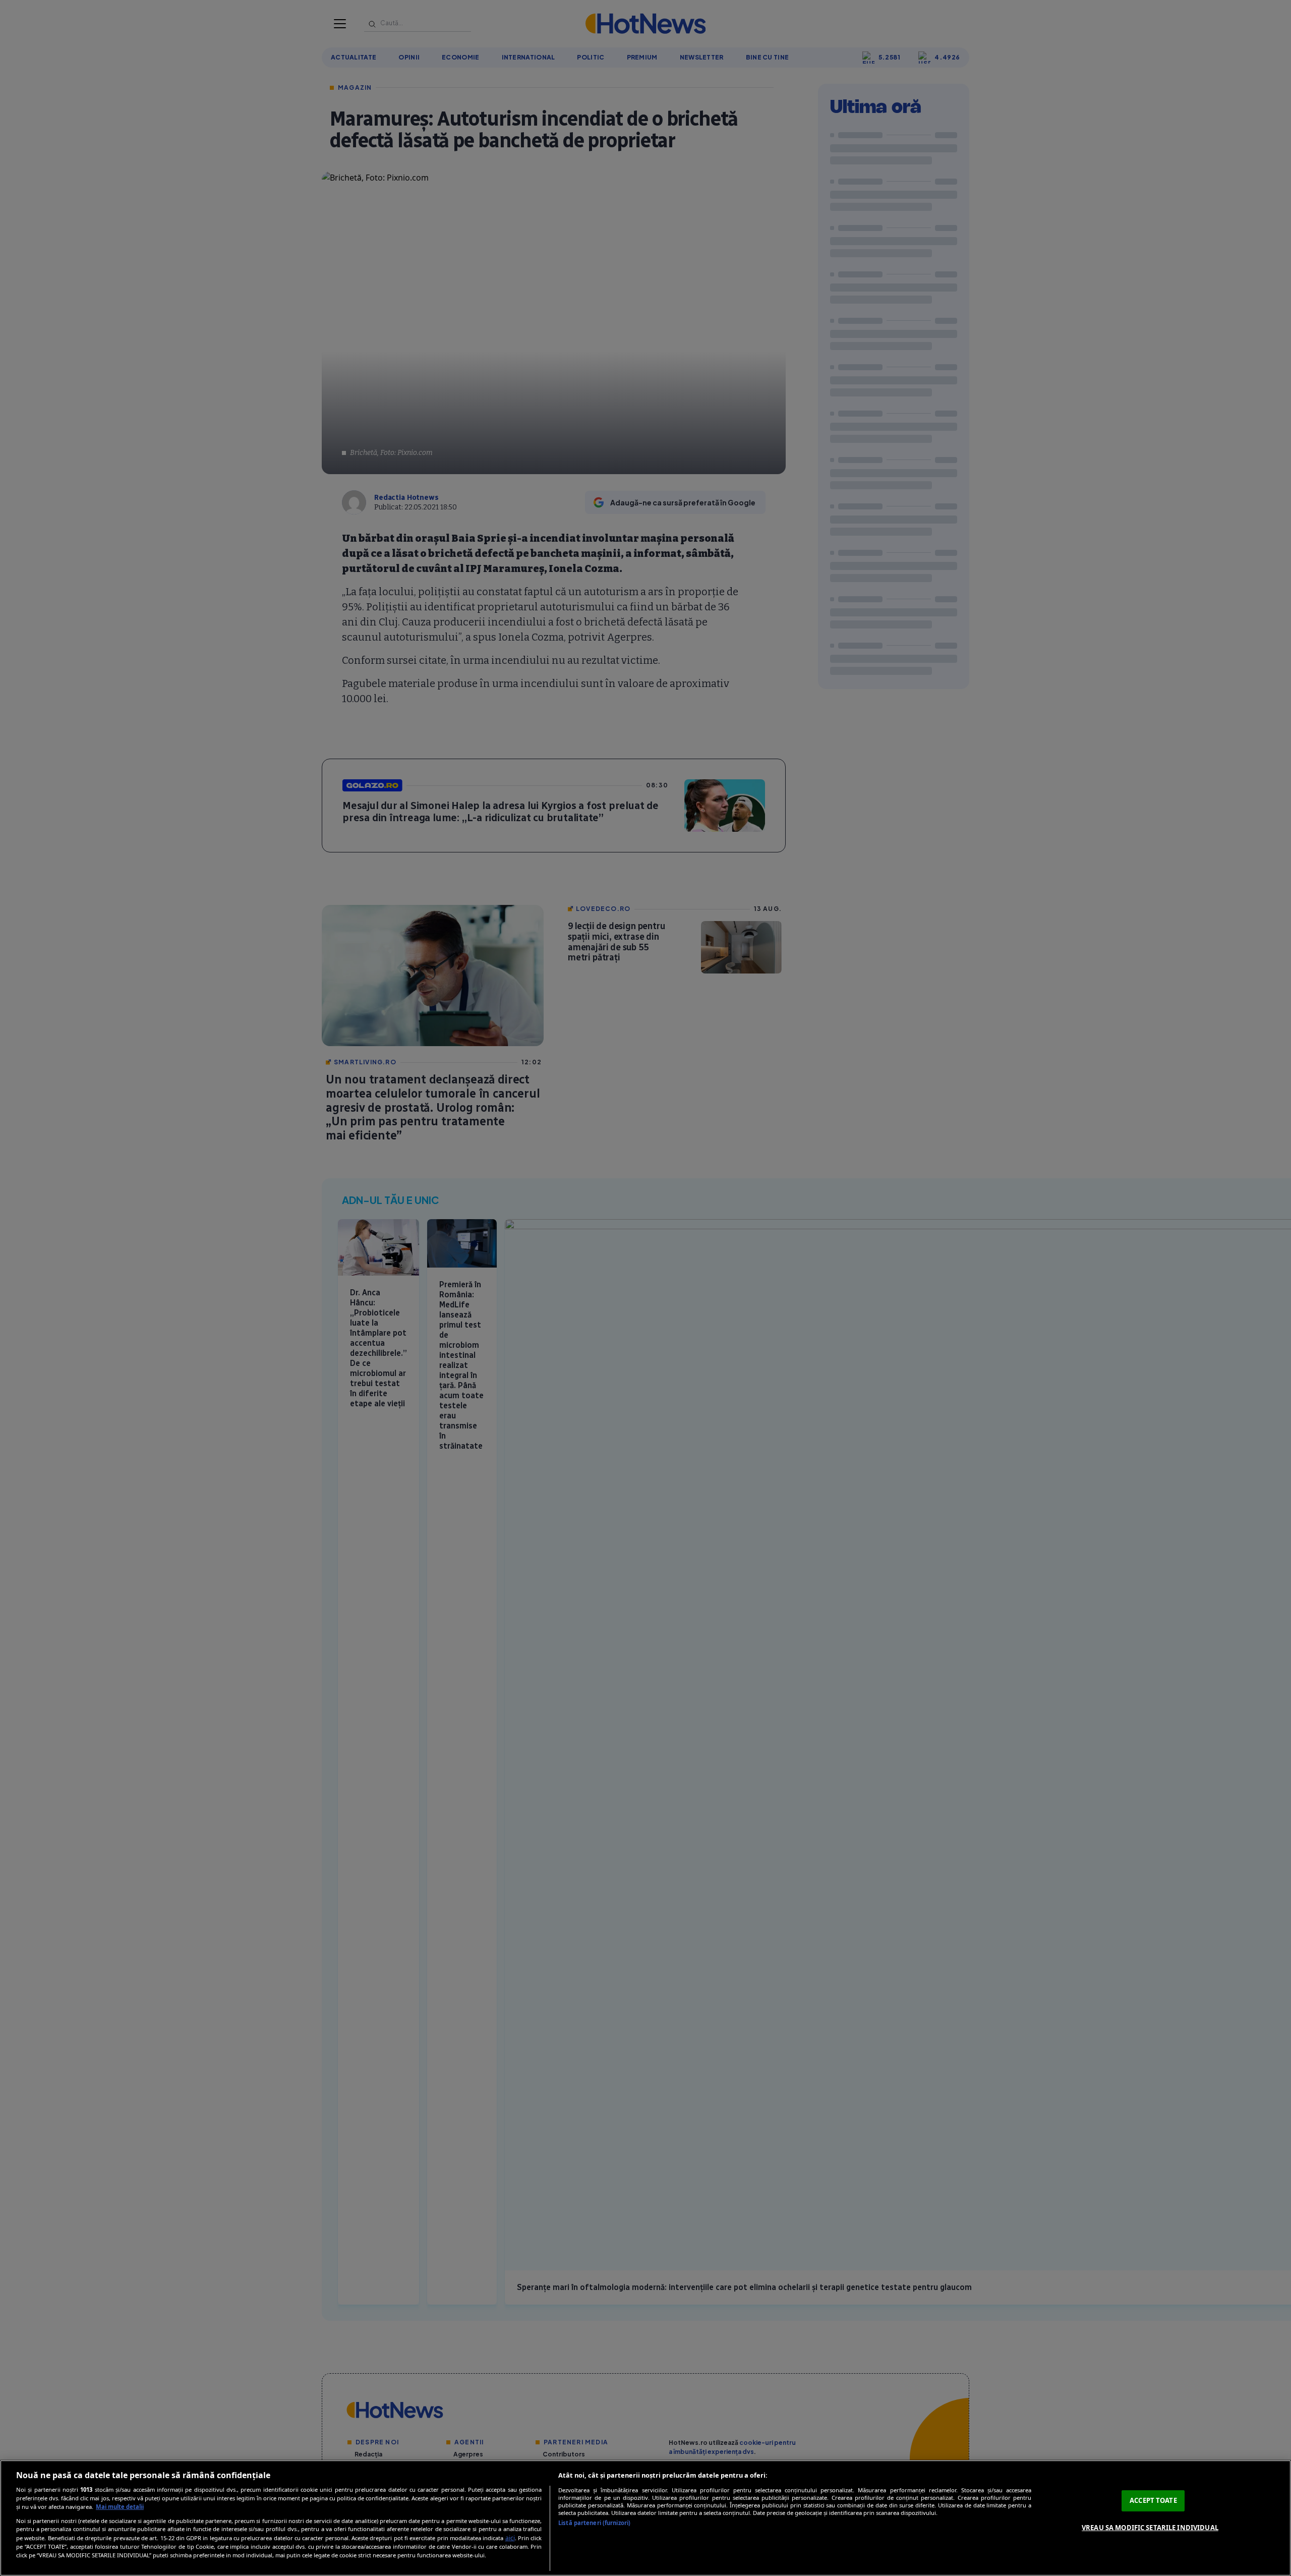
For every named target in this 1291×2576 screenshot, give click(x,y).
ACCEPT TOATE (1153, 2500)
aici (510, 2538)
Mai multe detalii (120, 2507)
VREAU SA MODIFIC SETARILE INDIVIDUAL (1150, 2528)
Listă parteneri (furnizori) (594, 2523)
